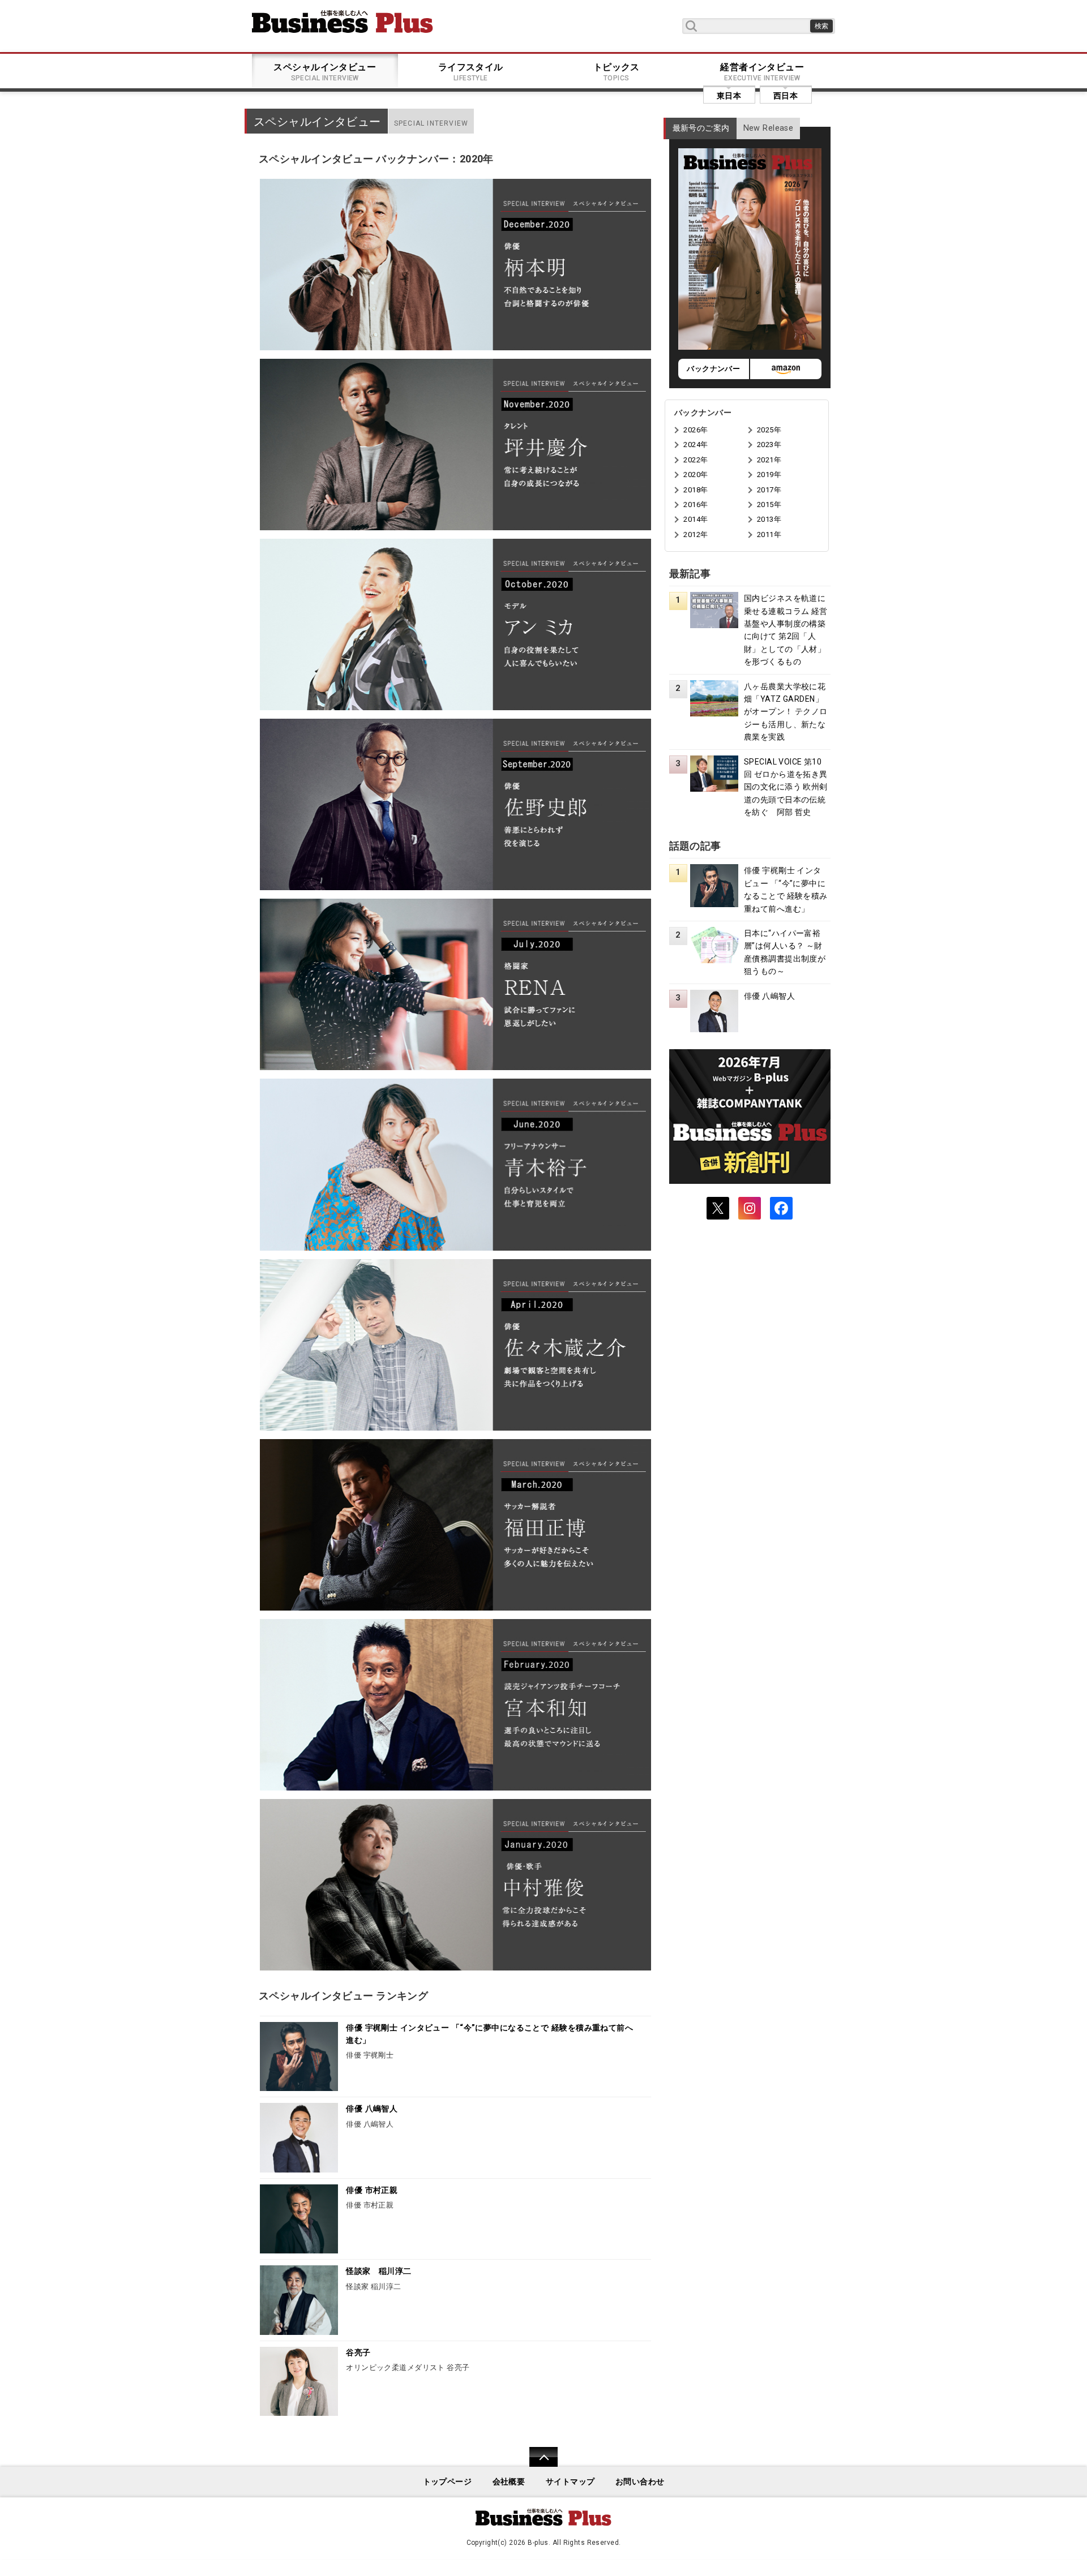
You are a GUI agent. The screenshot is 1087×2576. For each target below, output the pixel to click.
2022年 (696, 460)
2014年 (696, 519)
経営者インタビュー (762, 72)
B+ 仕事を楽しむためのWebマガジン (343, 22)
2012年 (696, 534)
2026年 (696, 430)
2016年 (696, 505)
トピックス (617, 72)
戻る (538, 2464)
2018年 (696, 490)
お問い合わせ (640, 2482)
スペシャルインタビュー (325, 72)
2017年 (769, 490)
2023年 (769, 445)
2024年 (696, 445)
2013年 (769, 519)
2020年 (696, 475)
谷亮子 (358, 2353)
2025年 (769, 430)
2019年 (769, 475)
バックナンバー (713, 369)
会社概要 (509, 2482)
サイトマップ (570, 2482)
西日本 (786, 96)
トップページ (448, 2482)
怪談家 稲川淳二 (378, 2271)
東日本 (729, 96)
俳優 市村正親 (372, 2190)
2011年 (769, 534)
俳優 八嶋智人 (372, 2109)
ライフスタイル (471, 72)
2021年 (769, 460)
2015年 (769, 505)
